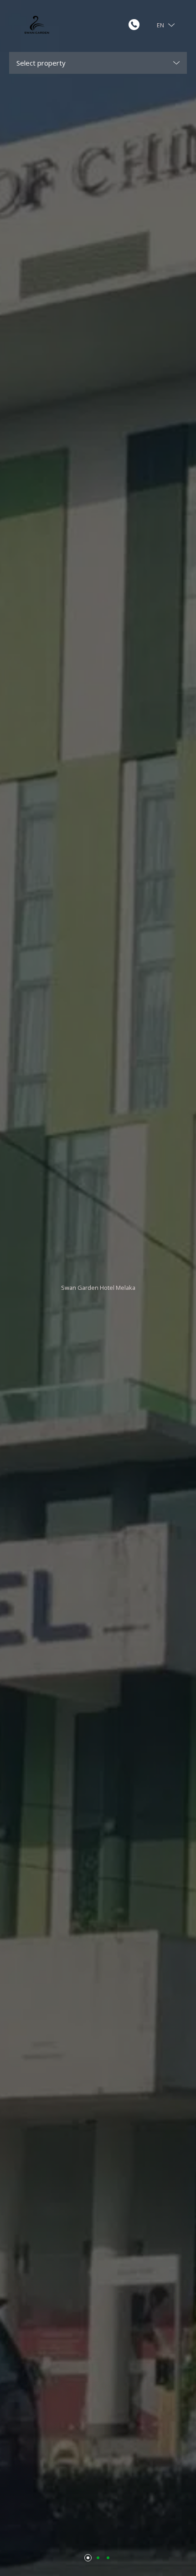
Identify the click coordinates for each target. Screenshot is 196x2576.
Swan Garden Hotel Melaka (98, 1288)
